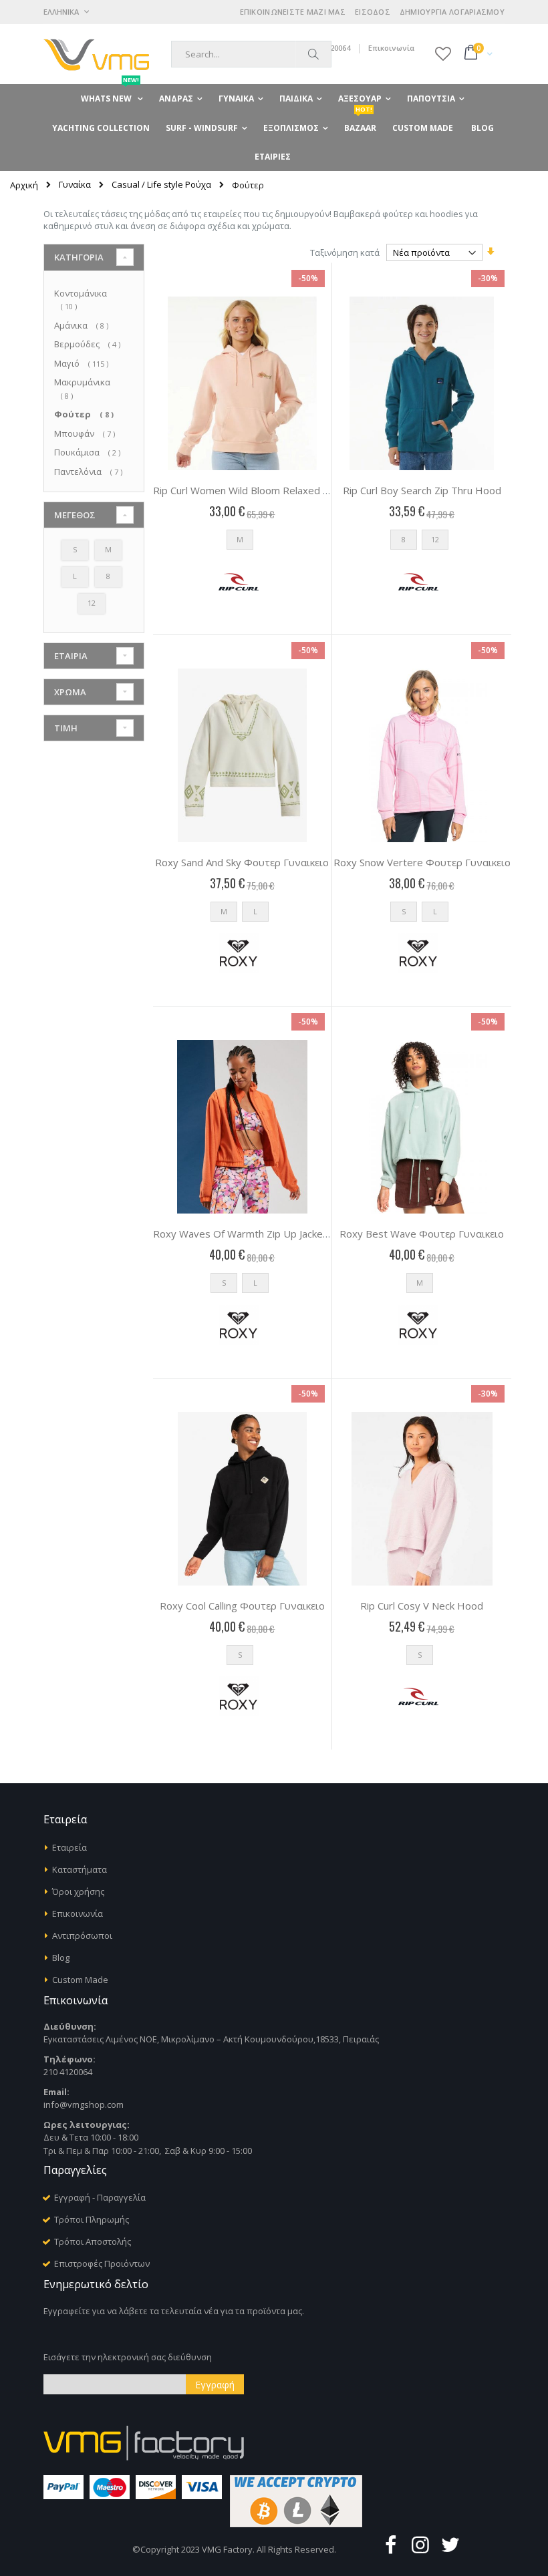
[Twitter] (450, 2544)
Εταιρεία (70, 1847)
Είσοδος (373, 12)
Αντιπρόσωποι (82, 1936)
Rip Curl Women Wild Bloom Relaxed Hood (251, 490)
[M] (111, 560)
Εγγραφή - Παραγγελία (100, 2197)
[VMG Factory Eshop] (96, 54)
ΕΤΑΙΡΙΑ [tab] (71, 656)
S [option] (404, 911)
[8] (111, 586)
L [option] (255, 911)
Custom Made (80, 1980)
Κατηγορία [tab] (79, 257)
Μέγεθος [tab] (75, 515)
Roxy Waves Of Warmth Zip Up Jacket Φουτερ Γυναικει (281, 1234)
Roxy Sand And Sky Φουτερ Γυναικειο (242, 862)
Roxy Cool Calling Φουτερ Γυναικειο (242, 1606)
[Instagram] (420, 2544)
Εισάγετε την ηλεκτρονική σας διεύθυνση (128, 2357)
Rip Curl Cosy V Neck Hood (422, 1606)
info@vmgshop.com (84, 2104)
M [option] (240, 539)
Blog (61, 1958)
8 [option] (404, 539)
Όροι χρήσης (78, 1891)
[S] (77, 560)
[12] (94, 613)
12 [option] (435, 539)
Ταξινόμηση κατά (345, 252)
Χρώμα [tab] (70, 692)
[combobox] (251, 54)
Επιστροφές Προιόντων (102, 2263)
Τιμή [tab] (66, 728)
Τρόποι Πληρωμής (92, 2219)
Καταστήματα (80, 1869)
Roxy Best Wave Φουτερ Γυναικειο (422, 1234)
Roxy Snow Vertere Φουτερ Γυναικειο (422, 862)
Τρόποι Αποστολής (93, 2241)
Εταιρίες (273, 157)
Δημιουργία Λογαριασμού (452, 12)
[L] (77, 586)
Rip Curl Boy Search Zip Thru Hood (422, 490)
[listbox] (243, 543)
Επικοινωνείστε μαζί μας (293, 12)
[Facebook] (390, 2544)
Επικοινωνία (391, 48)
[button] (443, 53)
